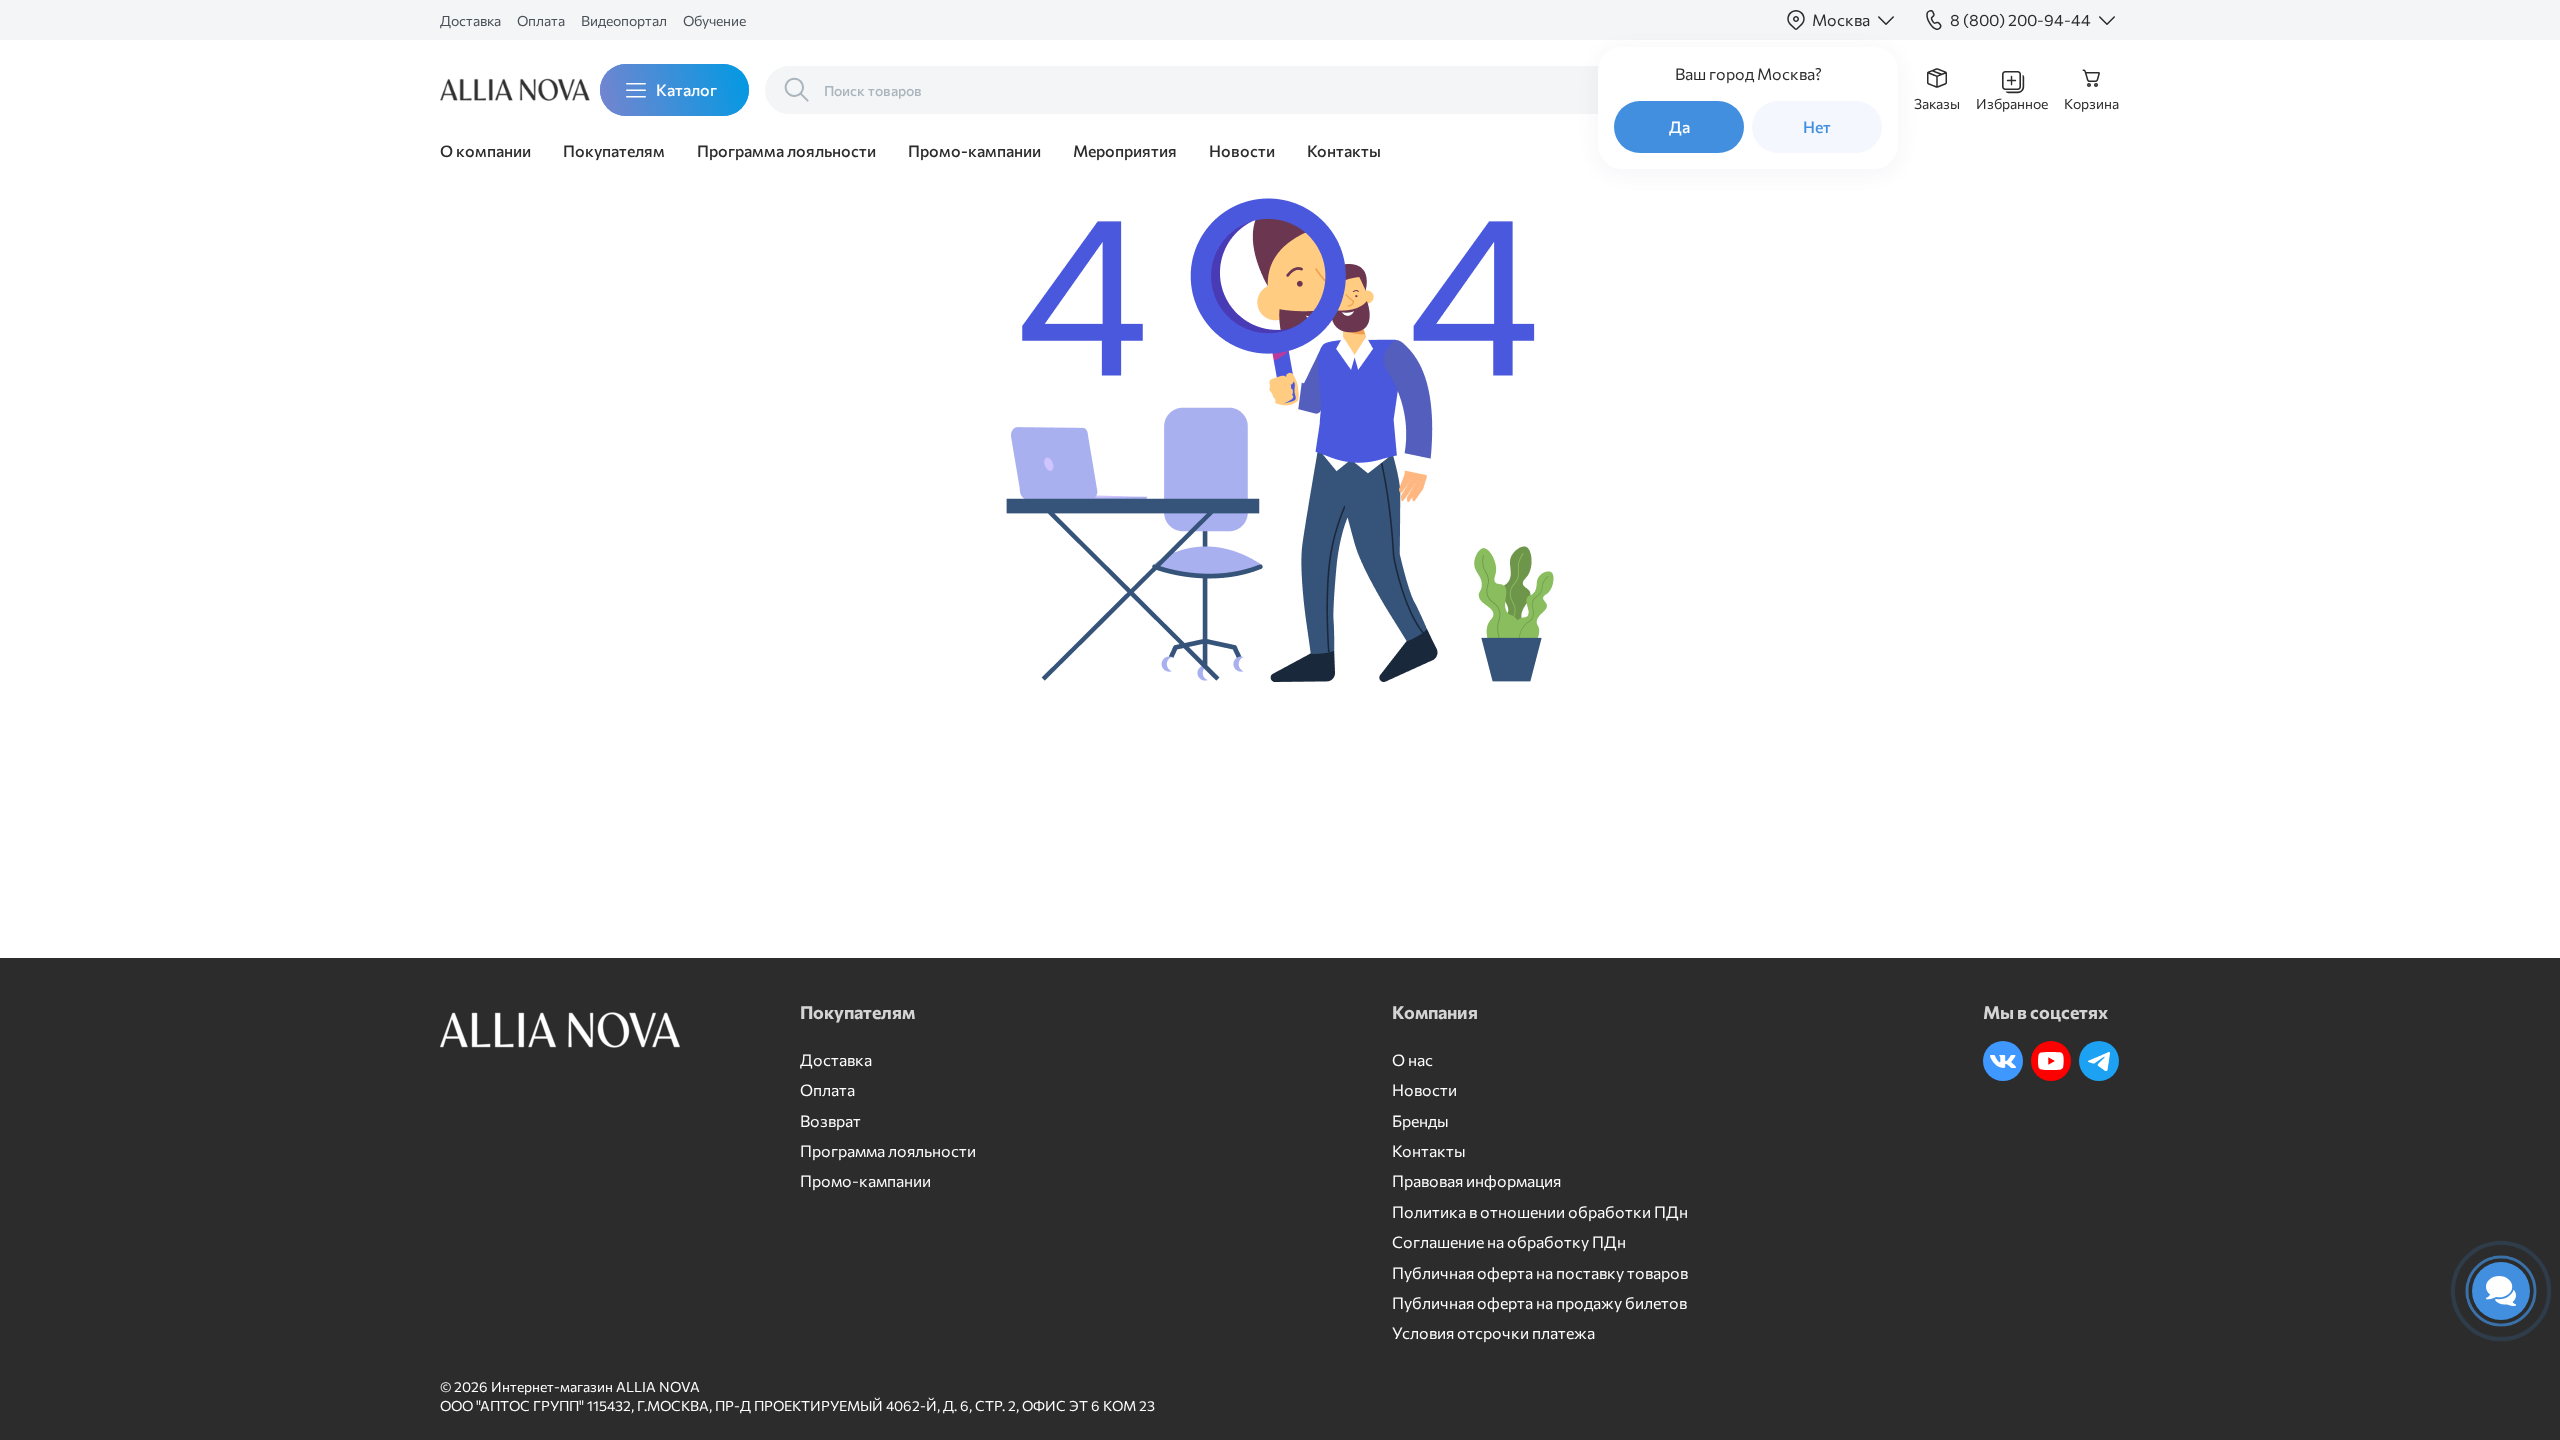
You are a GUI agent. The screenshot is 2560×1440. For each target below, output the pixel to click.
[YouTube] (2051, 1061)
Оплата (541, 20)
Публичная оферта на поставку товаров (1540, 1272)
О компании (485, 150)
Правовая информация (1476, 1180)
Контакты (1344, 150)
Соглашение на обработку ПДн (1509, 1241)
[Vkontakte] (2003, 1061)
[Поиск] (797, 90)
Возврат (830, 1120)
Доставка (470, 20)
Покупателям (614, 150)
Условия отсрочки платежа (1493, 1332)
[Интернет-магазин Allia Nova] (500, 90)
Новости (1242, 150)
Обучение (714, 20)
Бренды (1420, 1120)
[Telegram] (2099, 1061)
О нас (1412, 1059)
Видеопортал (624, 20)
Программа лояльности (786, 150)
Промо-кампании (974, 150)
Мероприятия (1125, 150)
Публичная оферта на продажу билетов (1539, 1302)
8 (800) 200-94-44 (2020, 19)
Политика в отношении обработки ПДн (1540, 1211)
